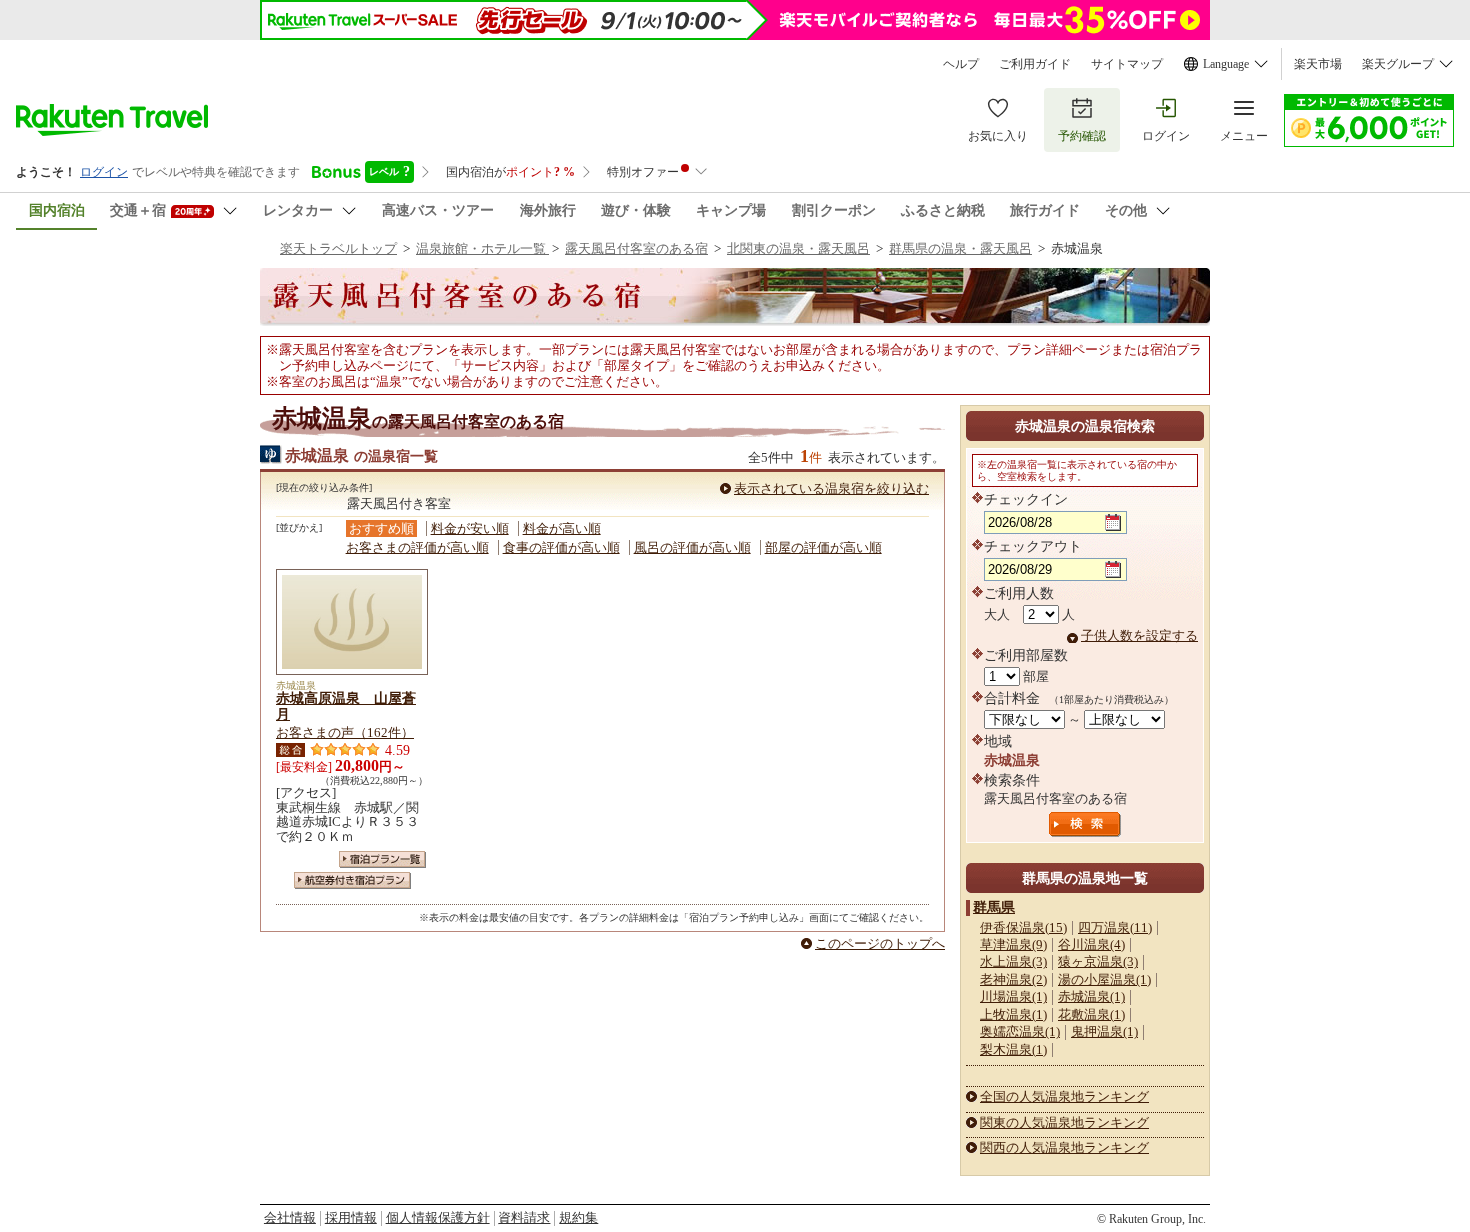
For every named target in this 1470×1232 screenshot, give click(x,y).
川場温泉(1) (1013, 996)
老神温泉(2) (1013, 979)
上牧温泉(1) (1013, 1014)
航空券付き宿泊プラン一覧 (352, 880)
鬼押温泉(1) (1104, 1031)
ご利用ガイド (1035, 64)
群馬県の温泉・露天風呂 (960, 248)
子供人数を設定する (1139, 635)
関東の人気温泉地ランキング (1064, 1122)
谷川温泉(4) (1091, 944)
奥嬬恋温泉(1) (1020, 1031)
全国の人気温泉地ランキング (1064, 1096)
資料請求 (524, 1217)
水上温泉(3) (1013, 961)
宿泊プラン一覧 (382, 859)
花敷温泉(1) (1091, 1014)
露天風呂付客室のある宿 (636, 248)
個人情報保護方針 (438, 1217)
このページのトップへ (880, 943)
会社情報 (290, 1217)
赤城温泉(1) (1091, 996)
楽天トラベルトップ (338, 248)
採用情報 (351, 1217)
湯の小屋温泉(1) (1104, 979)
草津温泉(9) (1013, 944)
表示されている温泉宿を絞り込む (831, 488)
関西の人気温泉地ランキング (1064, 1147)
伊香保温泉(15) (1023, 927)
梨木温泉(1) (1013, 1049)
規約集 (578, 1217)
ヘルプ (961, 64)
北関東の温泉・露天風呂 (798, 248)
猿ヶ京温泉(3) (1098, 961)
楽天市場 (1318, 64)
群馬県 (994, 907)
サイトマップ (1127, 64)
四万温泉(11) (1115, 927)
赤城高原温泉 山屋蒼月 (346, 706)
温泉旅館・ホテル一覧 (482, 248)
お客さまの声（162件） (345, 732)
